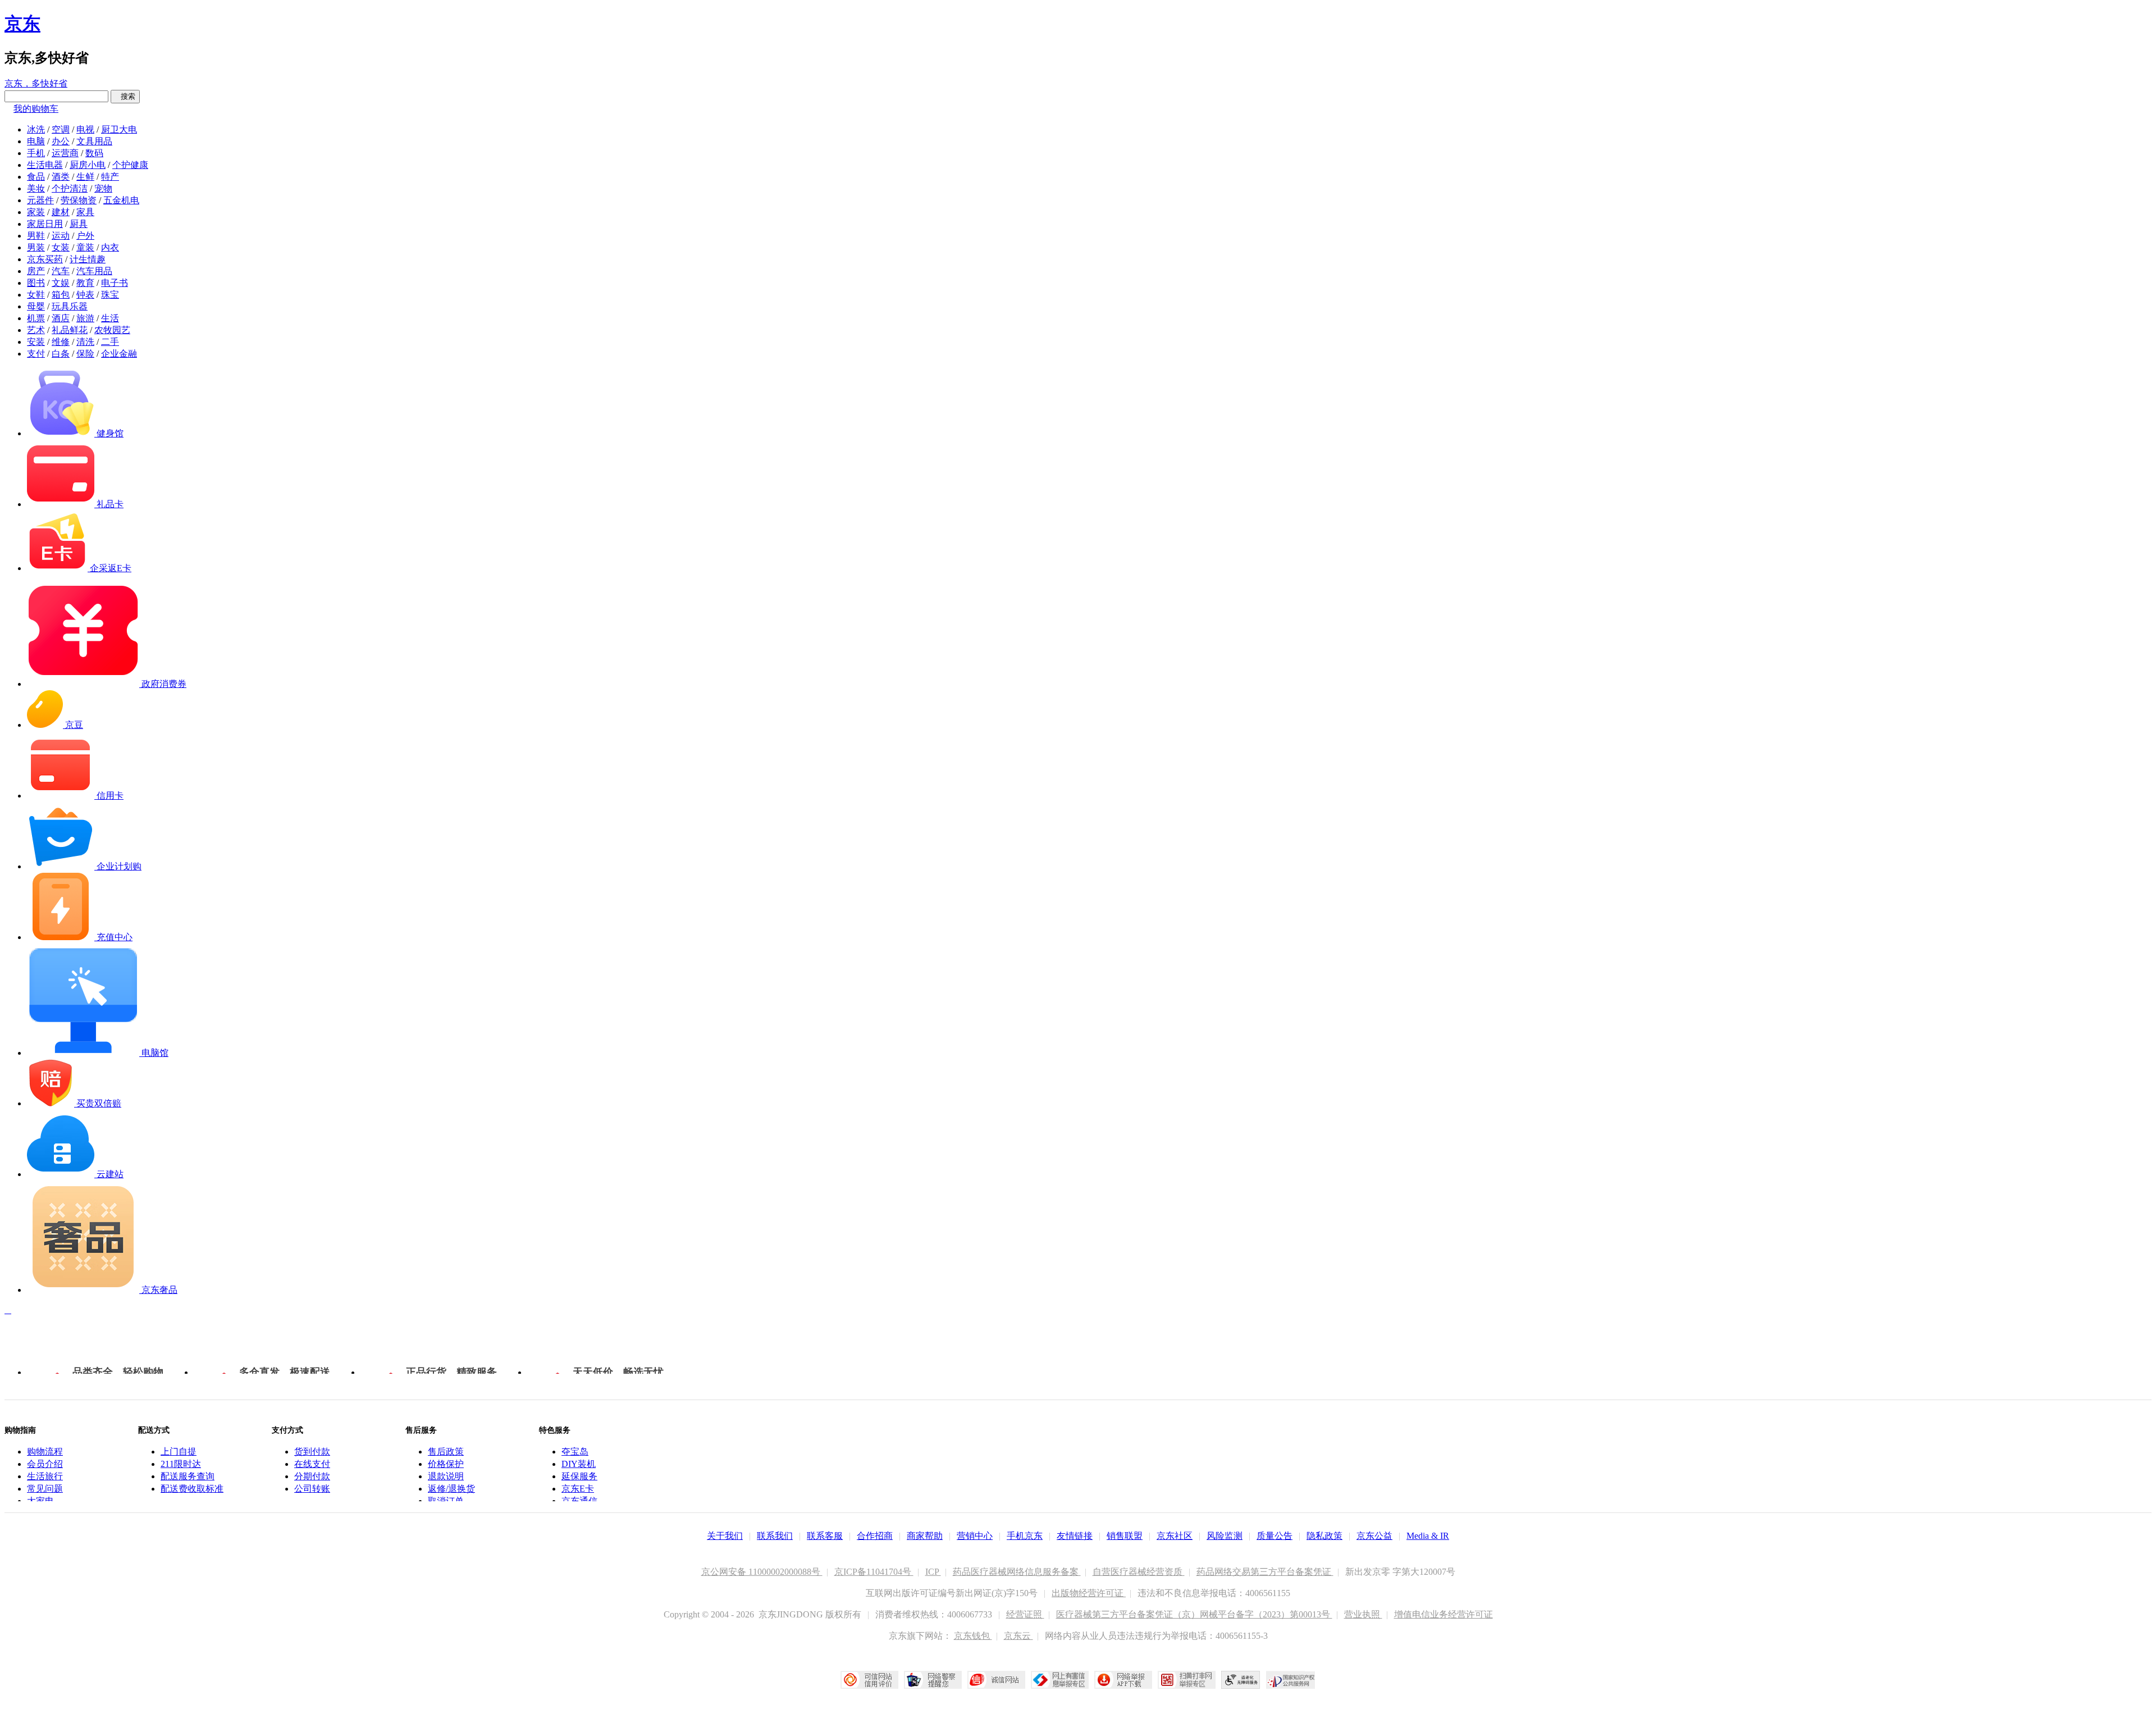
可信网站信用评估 (869, 1680)
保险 (85, 354)
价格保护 (446, 1464)
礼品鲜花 (70, 330)
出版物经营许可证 (1089, 1593)
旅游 (85, 318)
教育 (85, 283)
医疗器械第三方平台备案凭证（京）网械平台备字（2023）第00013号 (1194, 1614)
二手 (110, 342)
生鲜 (85, 177)
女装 (61, 247)
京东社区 (1175, 1536)
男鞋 (36, 236)
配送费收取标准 (192, 1489)
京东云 (1018, 1636)
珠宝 (110, 295)
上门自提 (179, 1452)
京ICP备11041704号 (874, 1572)
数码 (94, 153)
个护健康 (130, 165)
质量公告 (1275, 1536)
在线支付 (312, 1464)
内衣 (110, 247)
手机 (36, 153)
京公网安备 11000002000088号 (762, 1572)
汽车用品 (94, 271)
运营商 (65, 153)
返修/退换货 (451, 1489)
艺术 (36, 330)
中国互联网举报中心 (1060, 1680)
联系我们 (775, 1536)
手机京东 (1025, 1536)
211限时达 (181, 1464)
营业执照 (1363, 1614)
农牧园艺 (112, 330)
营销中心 (975, 1536)
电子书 (115, 283)
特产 (110, 177)
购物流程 (45, 1452)
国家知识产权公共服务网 (1291, 1680)
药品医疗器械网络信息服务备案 (1017, 1572)
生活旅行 (45, 1476)
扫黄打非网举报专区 (1187, 1680)
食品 (36, 177)
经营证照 (1025, 1614)
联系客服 (825, 1536)
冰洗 (36, 129)
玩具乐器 (70, 306)
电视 (85, 129)
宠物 (103, 188)
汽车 (61, 271)
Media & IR (1428, 1536)
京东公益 (1374, 1536)
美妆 (36, 188)
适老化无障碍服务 (1241, 1680)
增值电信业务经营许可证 (1444, 1614)
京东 (22, 24)
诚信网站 (996, 1680)
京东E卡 (578, 1489)
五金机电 (121, 200)
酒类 (61, 177)
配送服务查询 (188, 1476)
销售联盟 (1125, 1536)
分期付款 (312, 1476)
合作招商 (875, 1536)
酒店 (61, 318)
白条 (61, 354)
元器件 (40, 200)
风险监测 (1225, 1536)
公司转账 (312, 1489)
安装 (36, 342)
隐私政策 (1324, 1536)
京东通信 (579, 1501)
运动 (61, 236)
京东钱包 (973, 1636)
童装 (85, 247)
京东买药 (45, 259)
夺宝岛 (575, 1452)
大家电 (40, 1501)
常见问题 (45, 1489)
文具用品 (94, 141)
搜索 (125, 96)
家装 (36, 212)
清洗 (85, 342)
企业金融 (119, 354)
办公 (61, 141)
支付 (36, 354)
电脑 (36, 141)
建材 (61, 212)
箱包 (61, 295)
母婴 (36, 306)
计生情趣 (88, 259)
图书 (36, 283)
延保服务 (579, 1476)
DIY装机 (579, 1464)
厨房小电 (88, 165)
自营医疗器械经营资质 (1139, 1572)
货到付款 (312, 1452)
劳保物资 (79, 200)
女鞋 (36, 295)
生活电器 (45, 165)
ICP (933, 1572)
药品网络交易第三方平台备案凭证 (1265, 1572)
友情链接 (1075, 1536)
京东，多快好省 (36, 83)
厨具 (79, 224)
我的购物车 (36, 109)
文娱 (61, 283)
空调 (61, 129)
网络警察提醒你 (933, 1680)
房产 (36, 271)
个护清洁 (70, 188)
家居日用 (45, 224)
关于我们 (725, 1536)
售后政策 (446, 1452)
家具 (85, 212)
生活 (110, 318)
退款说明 (446, 1476)
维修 (61, 342)
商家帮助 (925, 1536)
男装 (36, 247)
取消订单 (446, 1501)
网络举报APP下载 (1123, 1680)
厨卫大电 (119, 129)
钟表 (85, 295)
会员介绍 (45, 1464)
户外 (85, 236)
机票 (36, 318)
